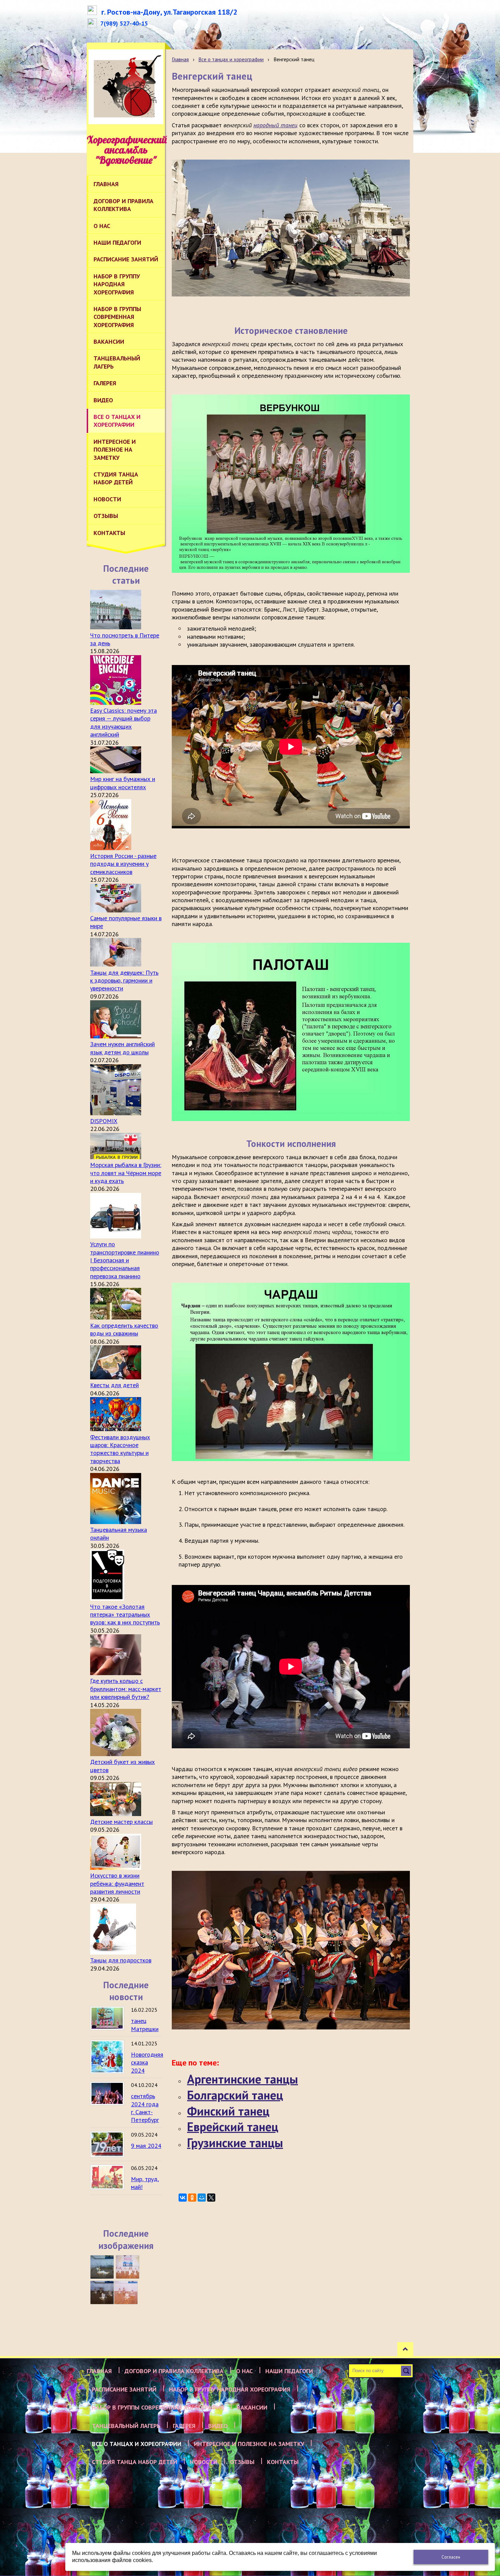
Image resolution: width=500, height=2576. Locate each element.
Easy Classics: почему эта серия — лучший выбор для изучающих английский (123, 722)
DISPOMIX (104, 1121)
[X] (211, 2198)
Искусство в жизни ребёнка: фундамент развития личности (117, 1883)
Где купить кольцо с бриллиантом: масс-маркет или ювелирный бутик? (126, 1689)
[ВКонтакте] (183, 2198)
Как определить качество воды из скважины (124, 1329)
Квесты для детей (114, 1385)
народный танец (276, 125)
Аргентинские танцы (243, 2079)
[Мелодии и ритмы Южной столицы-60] (102, 2267)
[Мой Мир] (202, 2198)
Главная (180, 59)
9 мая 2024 (146, 2146)
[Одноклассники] (192, 2198)
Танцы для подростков (121, 1960)
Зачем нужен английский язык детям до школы (122, 1048)
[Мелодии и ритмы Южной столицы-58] (102, 2293)
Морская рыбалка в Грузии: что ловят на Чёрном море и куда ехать (126, 1173)
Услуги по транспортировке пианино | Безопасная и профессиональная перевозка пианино (125, 1260)
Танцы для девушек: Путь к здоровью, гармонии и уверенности (124, 981)
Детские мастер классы (121, 1822)
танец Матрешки (145, 2025)
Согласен (451, 2557)
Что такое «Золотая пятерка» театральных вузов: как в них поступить (125, 1615)
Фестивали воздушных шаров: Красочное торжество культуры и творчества (120, 1449)
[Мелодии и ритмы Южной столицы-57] (126, 2293)
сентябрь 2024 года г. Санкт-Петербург (145, 2108)
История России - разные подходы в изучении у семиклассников (123, 864)
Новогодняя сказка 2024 (147, 2062)
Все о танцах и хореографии (231, 59)
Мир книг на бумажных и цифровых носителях (123, 783)
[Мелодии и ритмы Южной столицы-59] (128, 2267)
